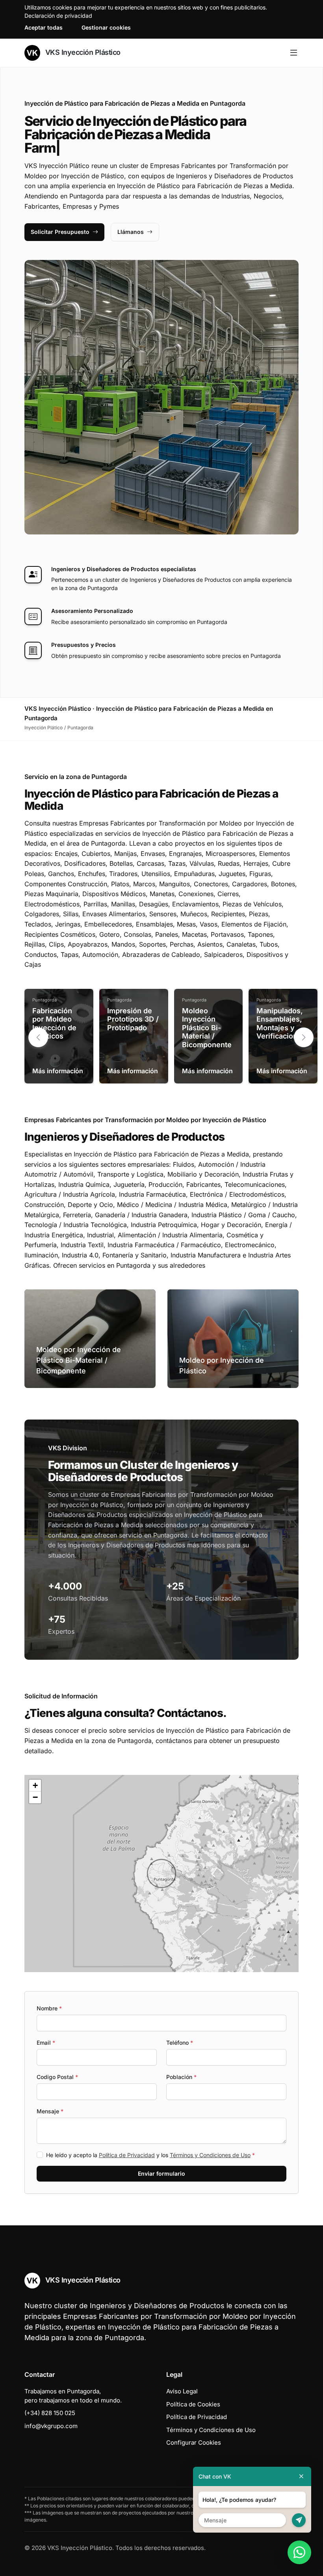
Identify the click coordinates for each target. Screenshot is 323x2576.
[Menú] (294, 53)
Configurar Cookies (194, 2442)
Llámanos (131, 232)
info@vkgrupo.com (51, 2426)
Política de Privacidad (127, 2155)
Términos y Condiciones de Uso (210, 2155)
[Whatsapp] (299, 2552)
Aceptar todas (44, 27)
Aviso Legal (182, 2391)
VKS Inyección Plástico (82, 52)
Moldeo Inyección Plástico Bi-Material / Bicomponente (207, 1028)
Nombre (49, 2008)
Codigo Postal (57, 2077)
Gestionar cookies (106, 27)
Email (46, 2043)
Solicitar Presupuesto (60, 232)
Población (181, 2077)
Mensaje (50, 2111)
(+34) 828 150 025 (50, 2413)
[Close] (301, 2476)
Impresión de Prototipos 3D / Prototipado (133, 1019)
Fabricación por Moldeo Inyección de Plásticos (54, 1024)
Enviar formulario (161, 2173)
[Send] (299, 2520)
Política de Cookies (193, 2404)
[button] (304, 1037)
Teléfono (180, 2043)
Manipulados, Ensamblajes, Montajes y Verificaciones (281, 1024)
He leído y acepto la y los (150, 2155)
